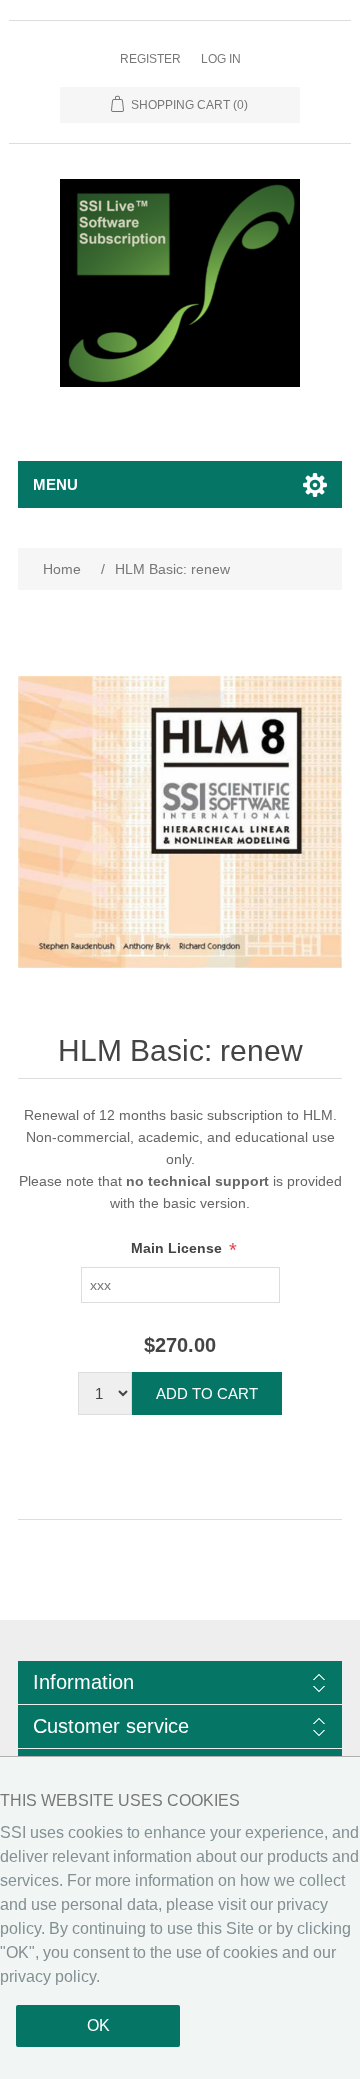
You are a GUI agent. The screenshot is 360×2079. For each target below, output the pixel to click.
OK (98, 2025)
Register (150, 59)
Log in (221, 59)
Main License (178, 1248)
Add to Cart (207, 1393)
